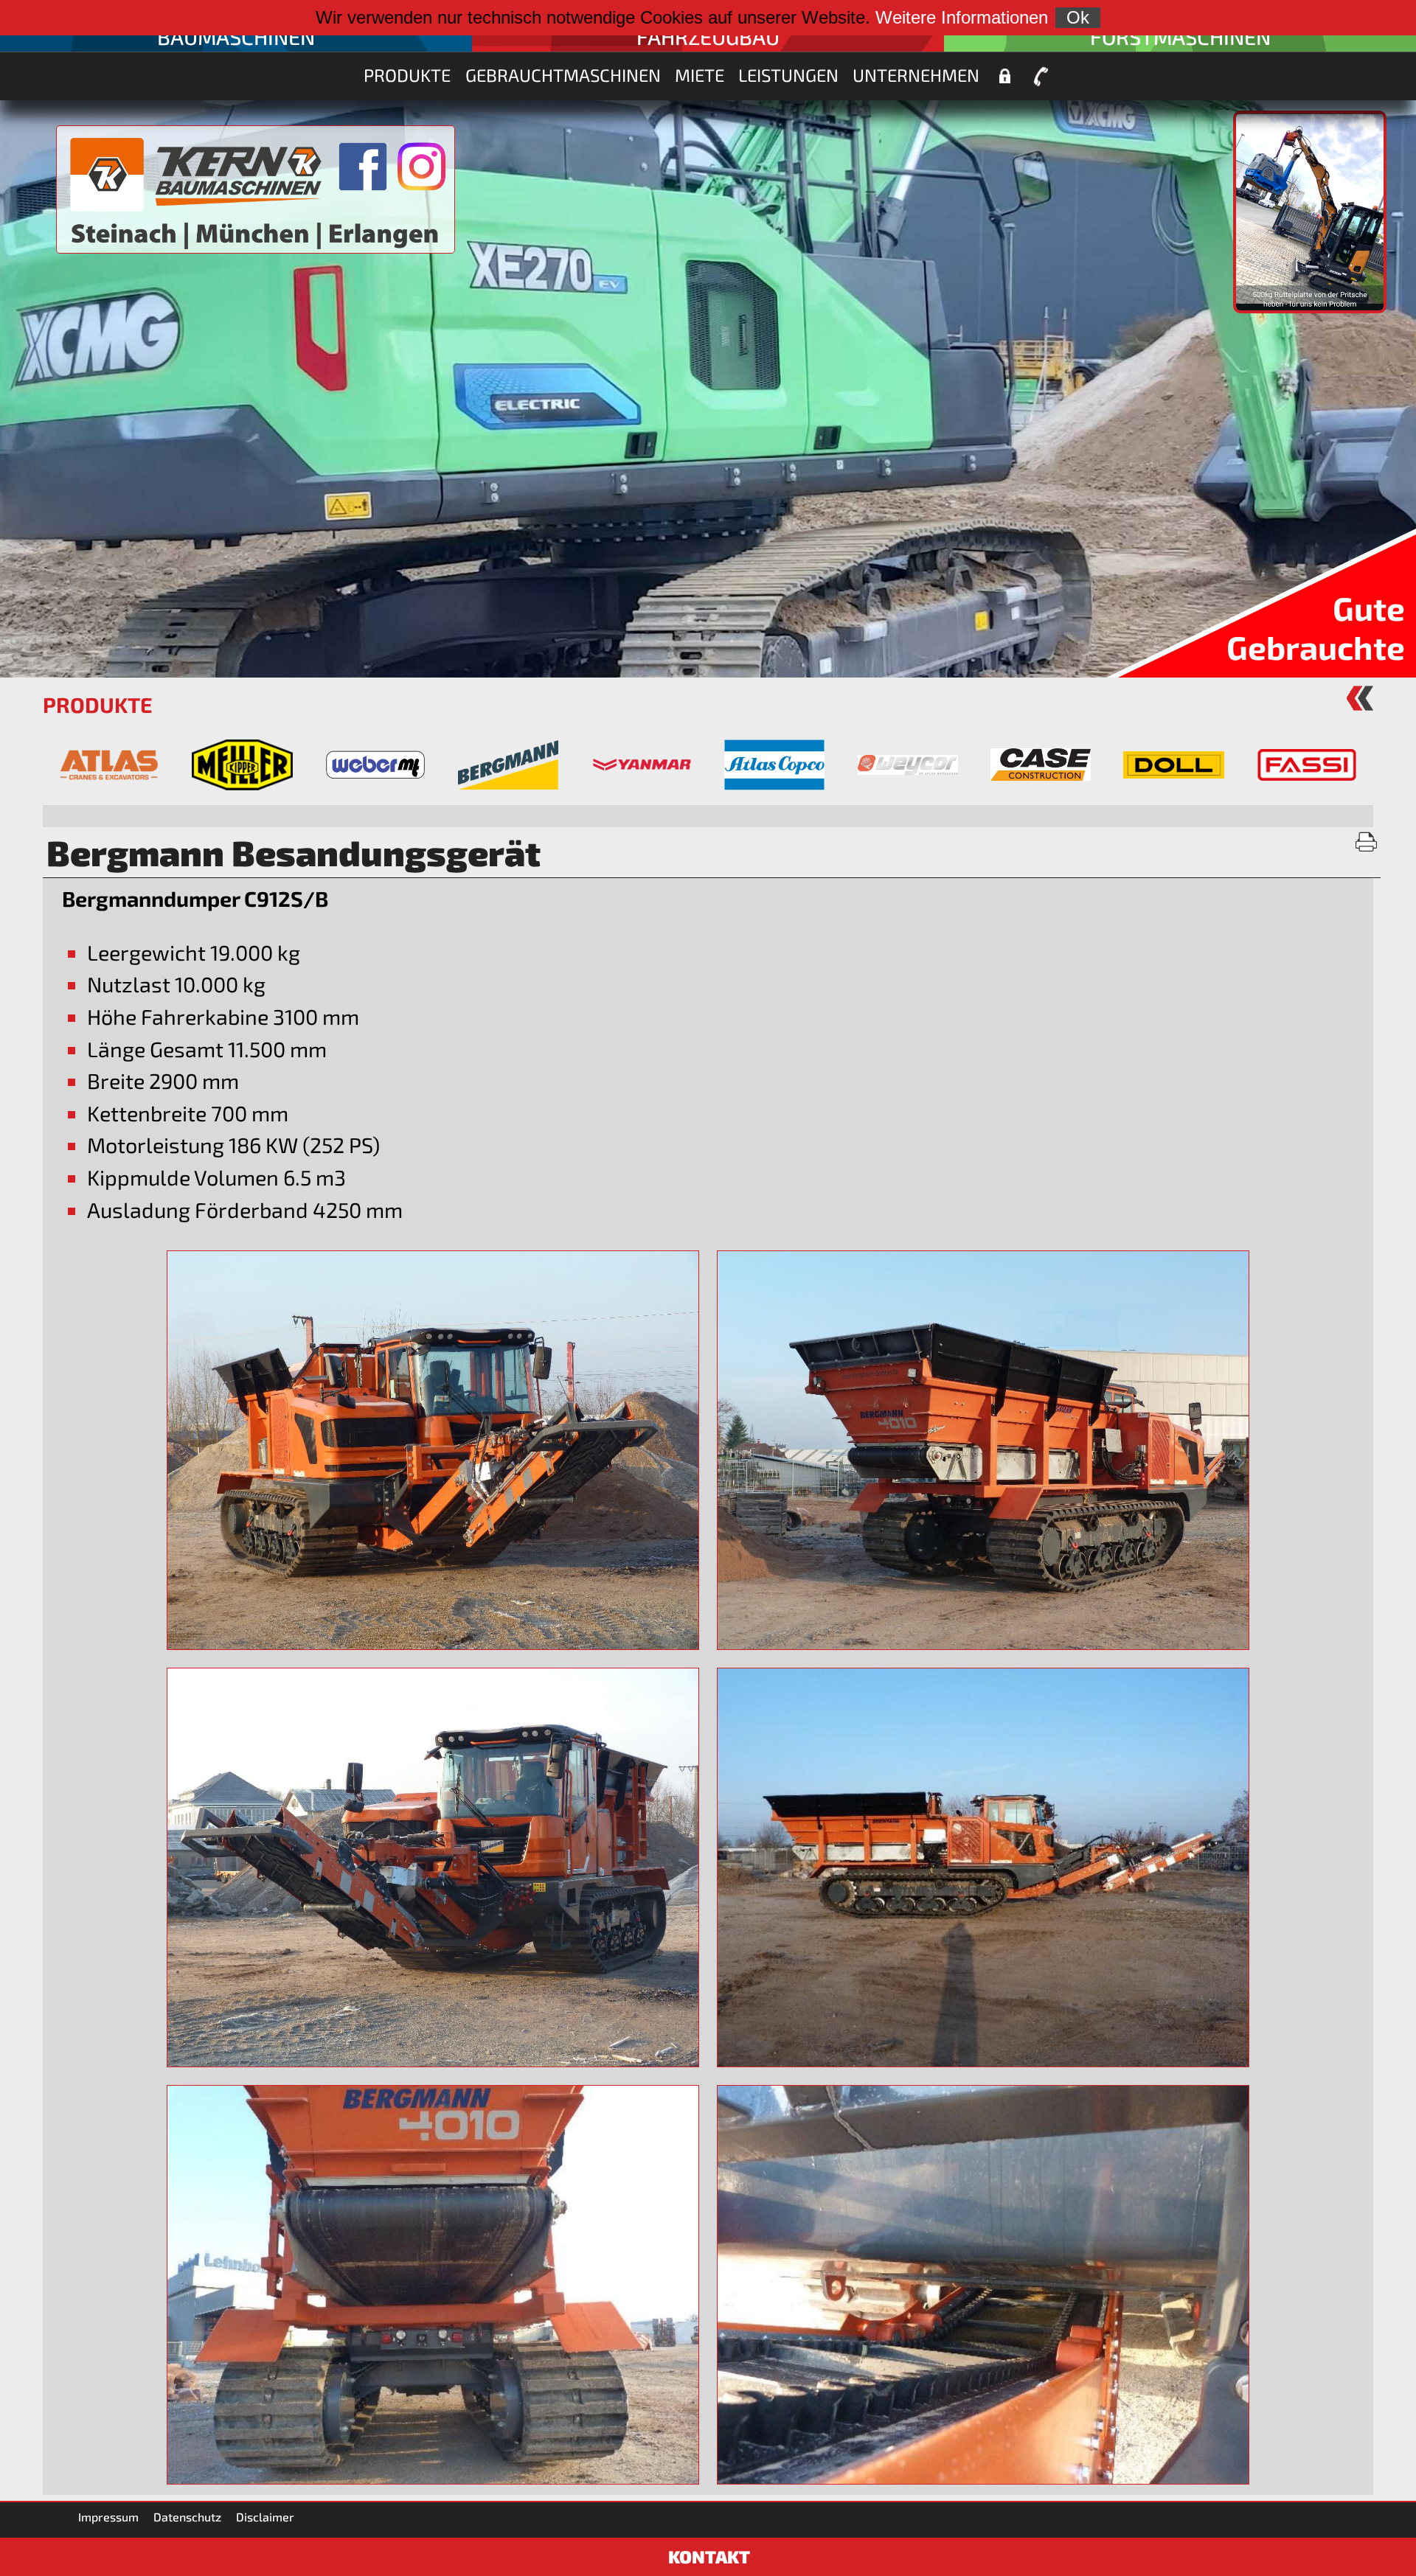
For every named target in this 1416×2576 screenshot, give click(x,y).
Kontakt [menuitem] (1041, 77)
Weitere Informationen (962, 17)
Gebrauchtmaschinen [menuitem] (563, 75)
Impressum (108, 2517)
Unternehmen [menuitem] (916, 75)
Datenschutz (187, 2517)
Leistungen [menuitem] (788, 75)
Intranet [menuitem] (1004, 77)
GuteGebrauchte (1316, 627)
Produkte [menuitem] (407, 75)
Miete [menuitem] (700, 75)
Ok (1078, 17)
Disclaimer (265, 2517)
